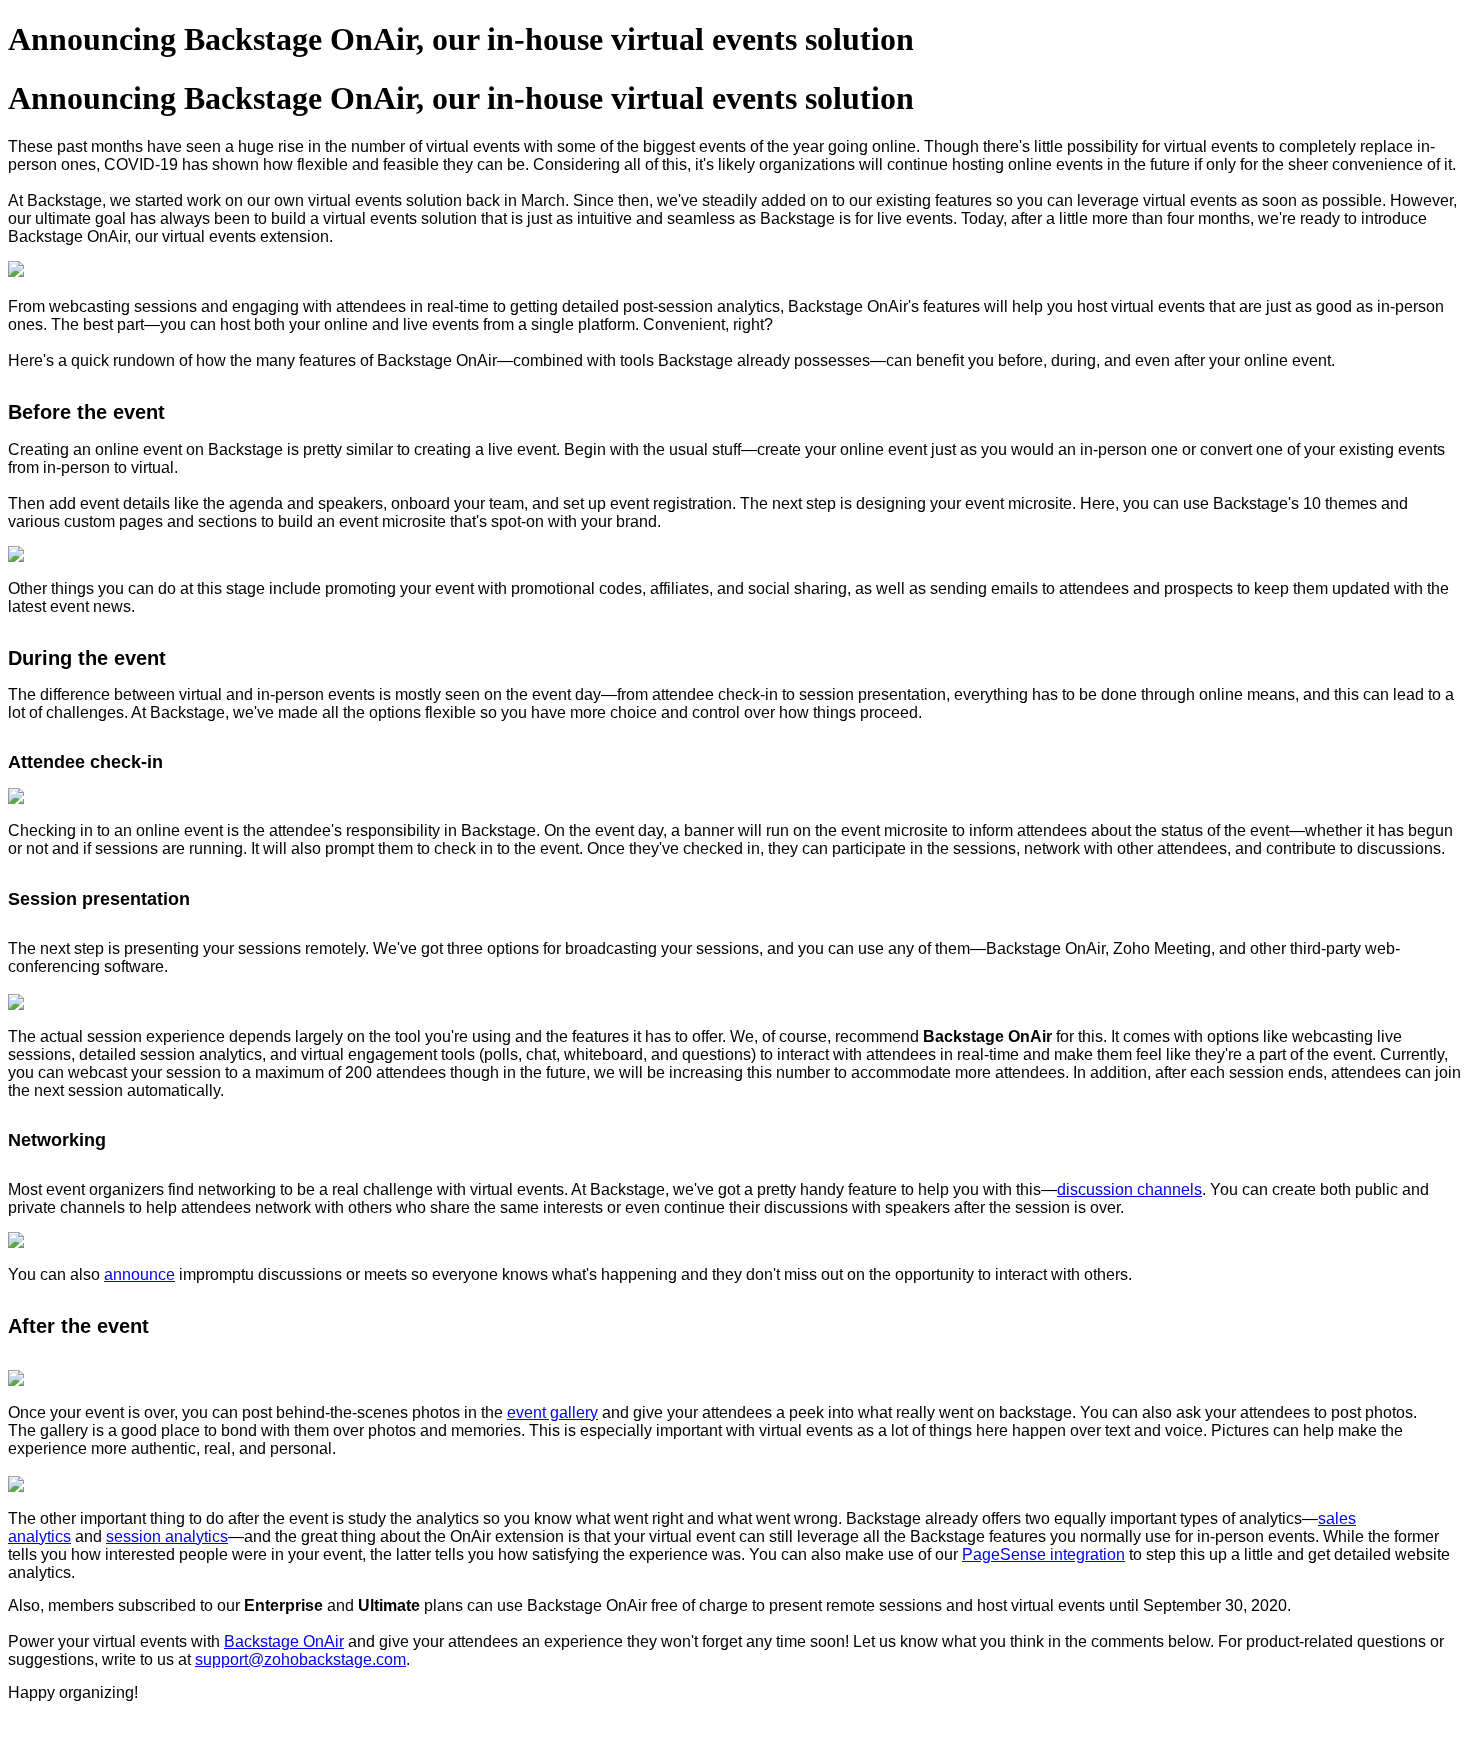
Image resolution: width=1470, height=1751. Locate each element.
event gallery (552, 1412)
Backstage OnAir (284, 1641)
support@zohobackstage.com (300, 1659)
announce (139, 1274)
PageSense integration (1043, 1554)
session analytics (167, 1536)
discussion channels (1129, 1189)
